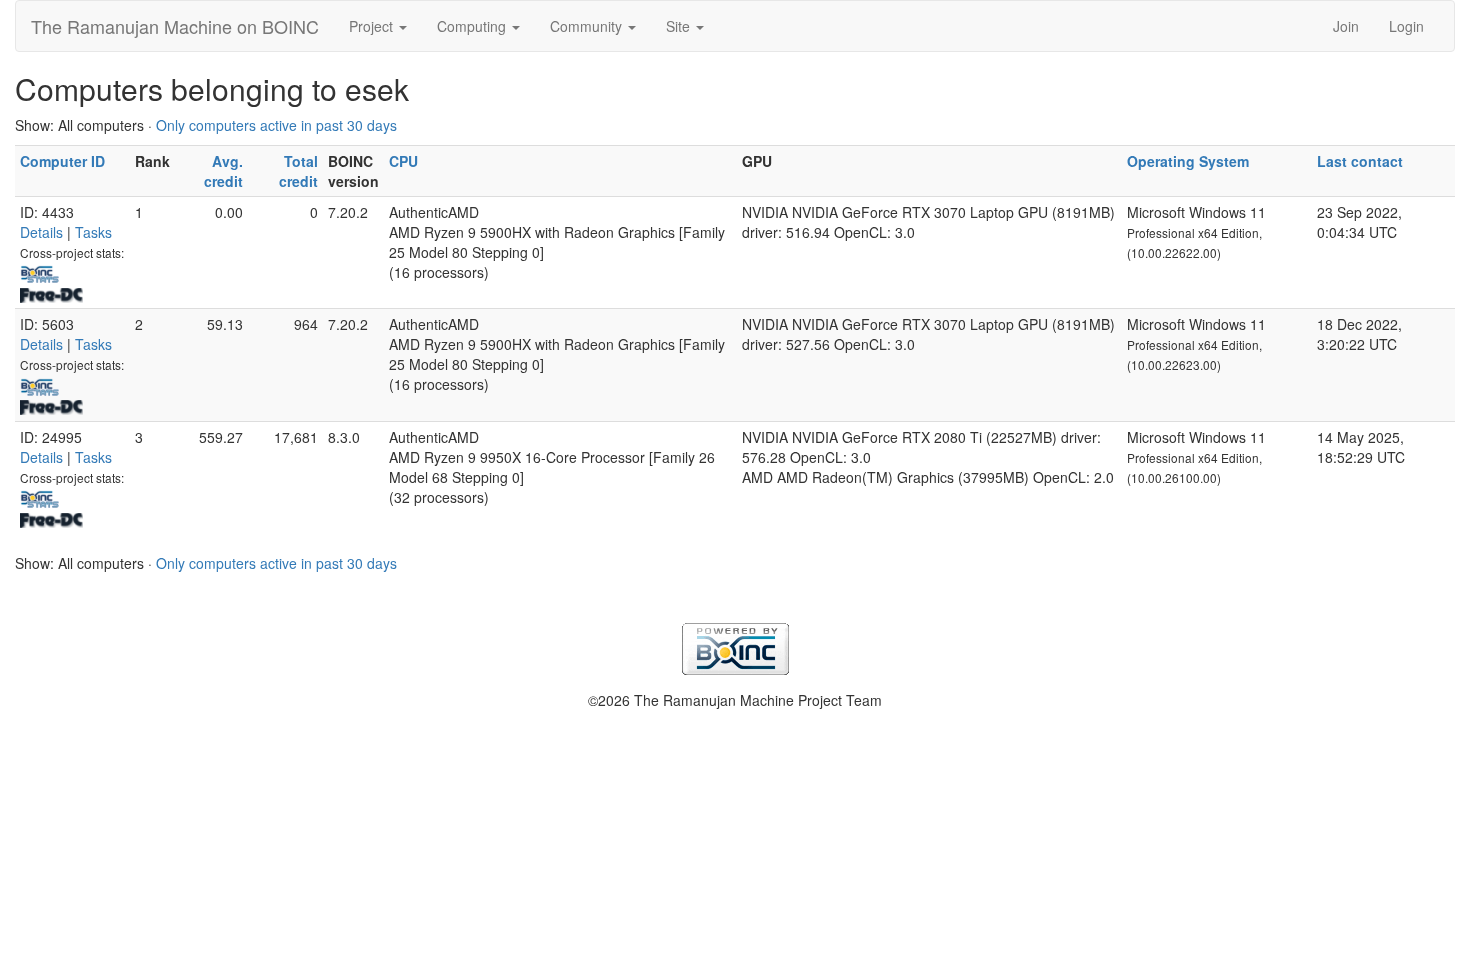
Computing (473, 26)
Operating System (1188, 161)
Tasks (93, 232)
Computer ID (62, 161)
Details (41, 232)
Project (373, 26)
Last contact (1360, 161)
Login (1406, 26)
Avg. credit (223, 171)
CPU (403, 161)
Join (1346, 26)
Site (680, 26)
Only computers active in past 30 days (276, 125)
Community (588, 26)
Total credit (298, 171)
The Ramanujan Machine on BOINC (175, 26)
